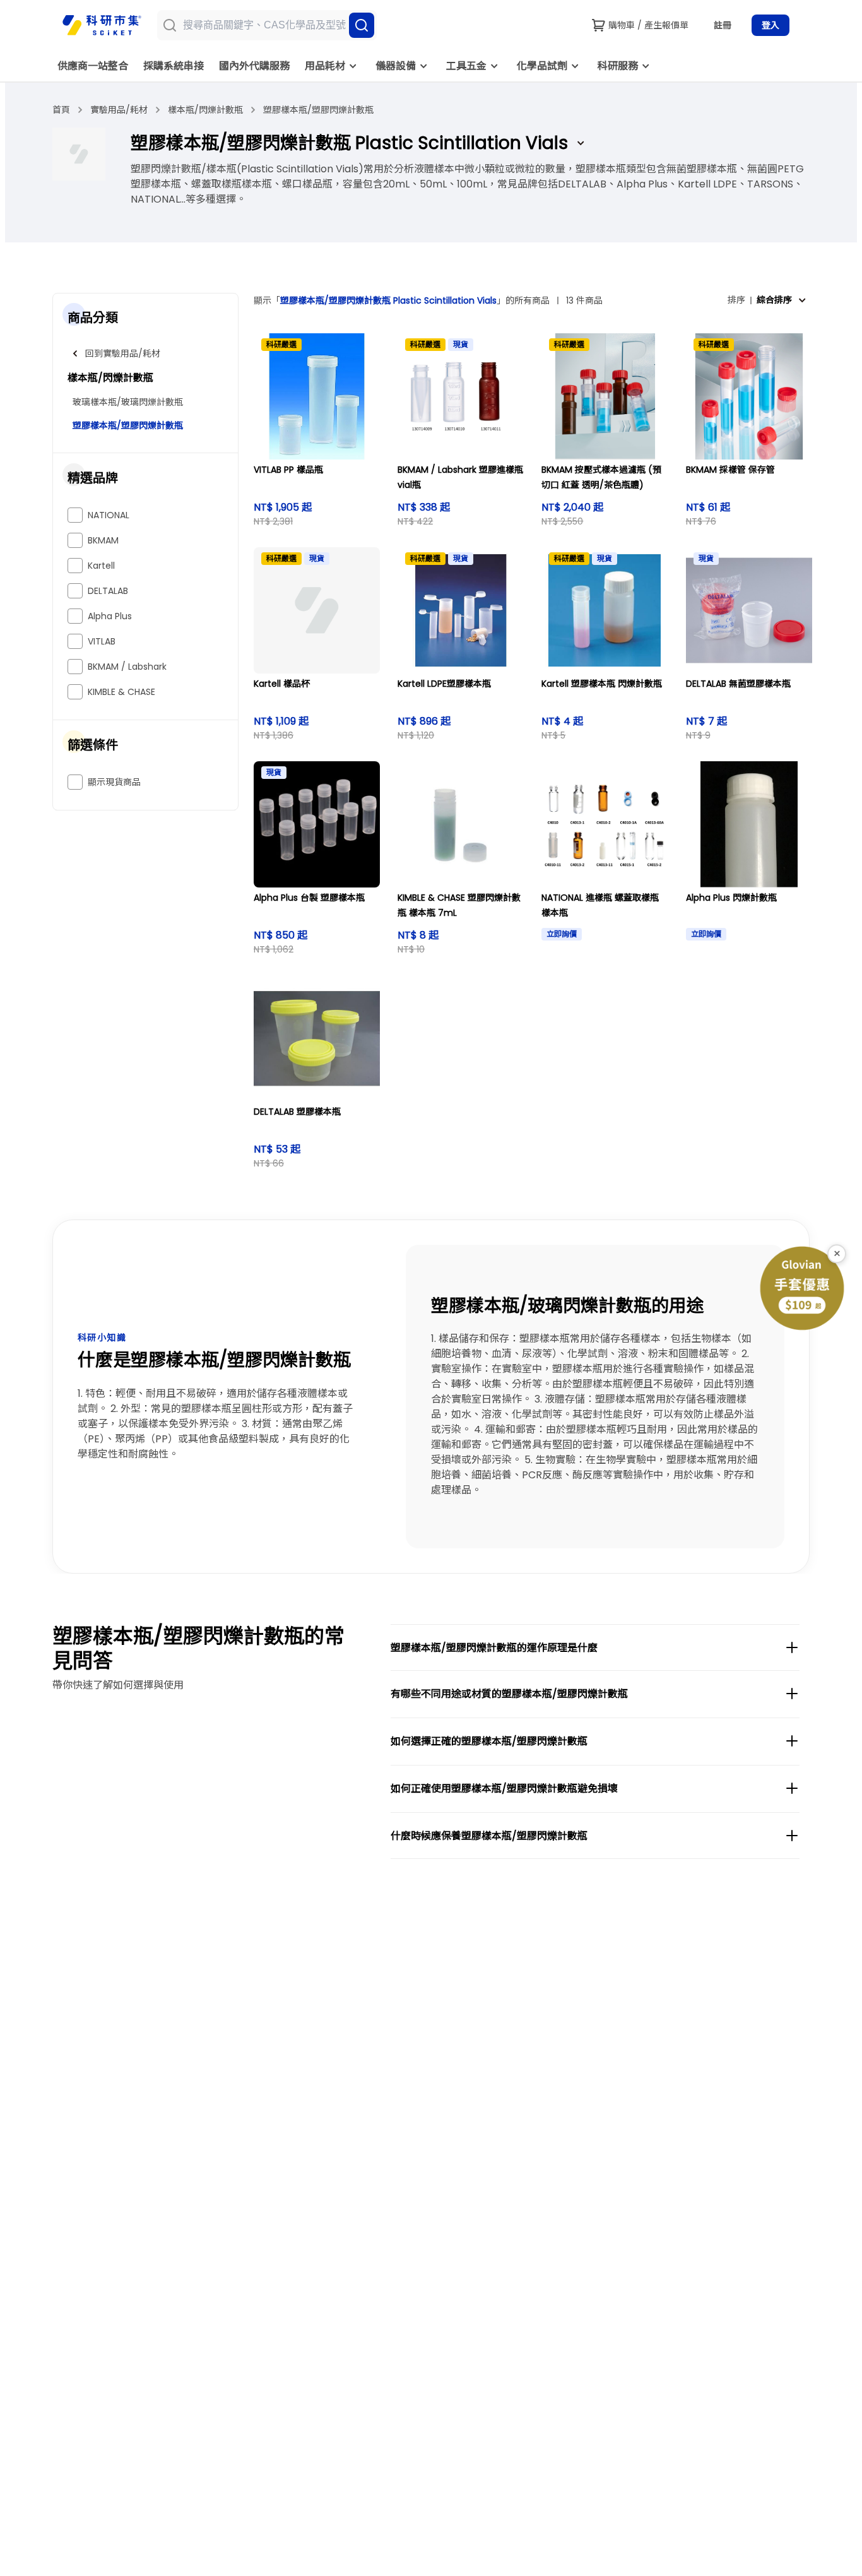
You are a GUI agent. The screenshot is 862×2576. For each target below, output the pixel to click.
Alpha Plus (110, 616)
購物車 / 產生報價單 (648, 25)
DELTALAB (108, 591)
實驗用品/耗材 (119, 110)
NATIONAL (109, 515)
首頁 (61, 110)
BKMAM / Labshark (127, 667)
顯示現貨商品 (114, 782)
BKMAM (103, 540)
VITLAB (102, 641)
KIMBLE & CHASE (121, 692)
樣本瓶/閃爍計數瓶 (205, 110)
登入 (770, 25)
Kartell (101, 566)
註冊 (723, 25)
